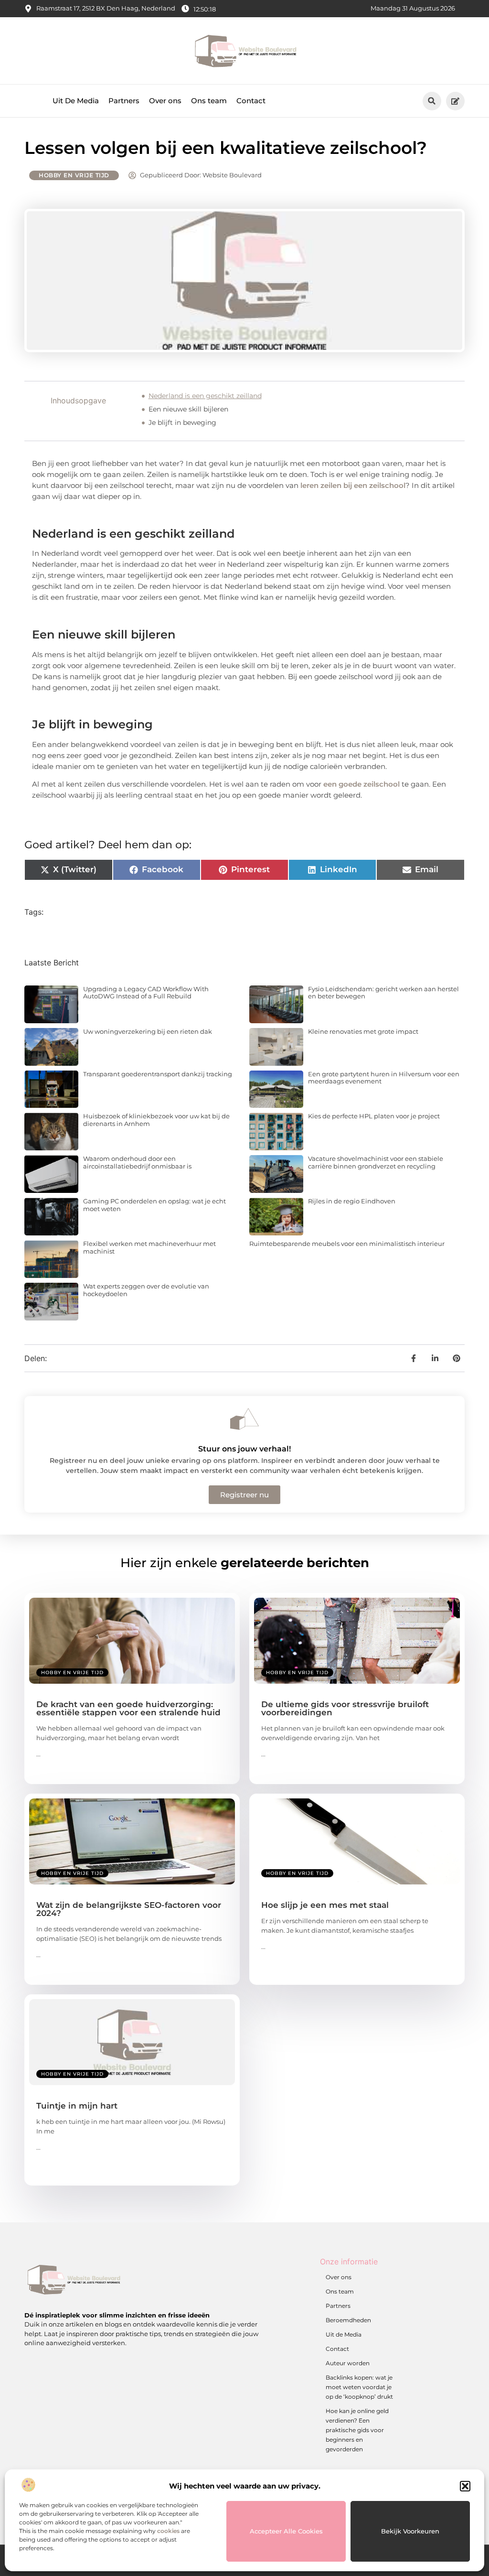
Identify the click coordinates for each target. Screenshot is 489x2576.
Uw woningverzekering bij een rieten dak (148, 1031)
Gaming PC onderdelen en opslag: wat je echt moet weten (154, 1205)
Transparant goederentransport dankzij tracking (158, 1074)
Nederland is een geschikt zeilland (205, 396)
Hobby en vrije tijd (74, 175)
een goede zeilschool (361, 784)
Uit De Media (76, 101)
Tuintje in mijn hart (77, 2106)
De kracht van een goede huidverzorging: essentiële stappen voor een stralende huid (128, 1708)
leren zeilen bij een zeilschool (353, 485)
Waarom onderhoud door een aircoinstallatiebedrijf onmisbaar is (137, 1162)
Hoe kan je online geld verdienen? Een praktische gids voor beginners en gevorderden (357, 2430)
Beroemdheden (348, 2320)
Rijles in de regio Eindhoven (352, 1201)
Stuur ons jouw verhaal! (244, 1449)
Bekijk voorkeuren (410, 2531)
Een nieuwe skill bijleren (188, 409)
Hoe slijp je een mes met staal (325, 1905)
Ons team (209, 101)
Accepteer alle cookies (286, 2531)
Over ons (165, 101)
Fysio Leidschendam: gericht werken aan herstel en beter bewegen (383, 993)
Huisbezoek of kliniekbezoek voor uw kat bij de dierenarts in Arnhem (156, 1120)
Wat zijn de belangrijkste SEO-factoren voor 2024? (129, 1909)
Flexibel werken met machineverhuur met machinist (149, 1247)
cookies (168, 2531)
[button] (465, 2486)
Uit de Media (344, 2334)
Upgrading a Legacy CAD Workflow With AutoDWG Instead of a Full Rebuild (146, 993)
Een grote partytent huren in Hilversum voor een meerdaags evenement (384, 1078)
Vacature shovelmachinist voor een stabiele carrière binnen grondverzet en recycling (376, 1162)
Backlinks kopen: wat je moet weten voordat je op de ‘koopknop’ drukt (359, 2387)
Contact (251, 101)
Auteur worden (348, 2363)
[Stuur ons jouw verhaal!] (244, 1419)
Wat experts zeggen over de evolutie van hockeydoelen (146, 1290)
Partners (124, 101)
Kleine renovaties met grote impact (363, 1031)
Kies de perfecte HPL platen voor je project (374, 1116)
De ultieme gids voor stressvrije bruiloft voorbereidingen (345, 1708)
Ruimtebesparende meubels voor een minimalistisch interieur (347, 1244)
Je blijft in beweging (182, 422)
